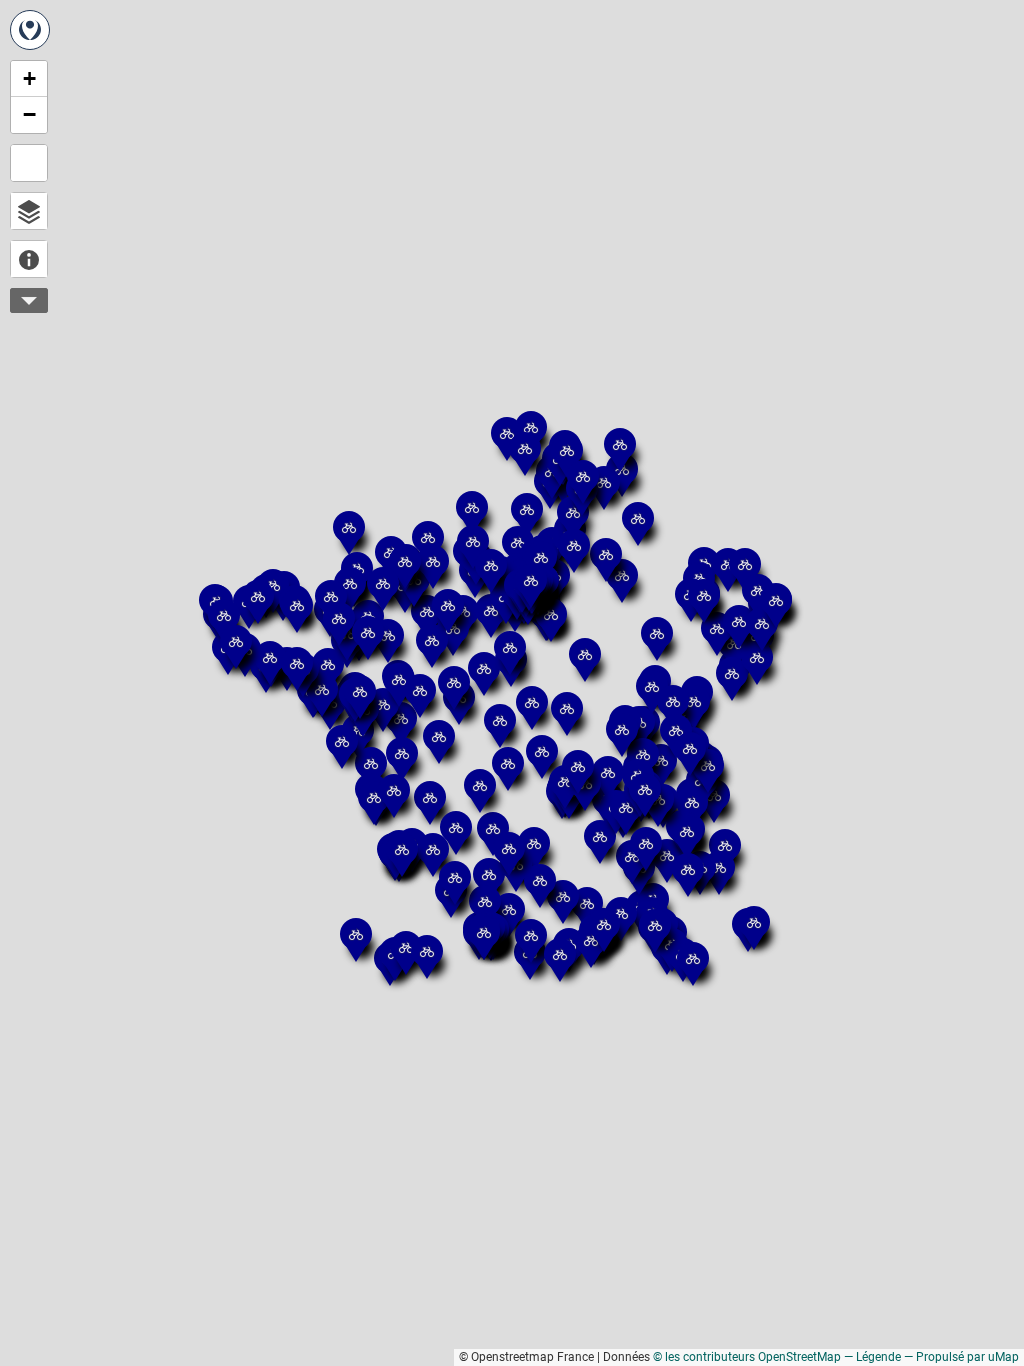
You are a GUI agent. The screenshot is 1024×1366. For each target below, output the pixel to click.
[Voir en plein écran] (29, 163)
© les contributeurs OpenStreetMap (747, 1357)
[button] (682, 784)
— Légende (872, 1357)
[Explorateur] (29, 211)
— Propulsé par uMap (961, 1357)
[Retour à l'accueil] (30, 30)
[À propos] (29, 259)
